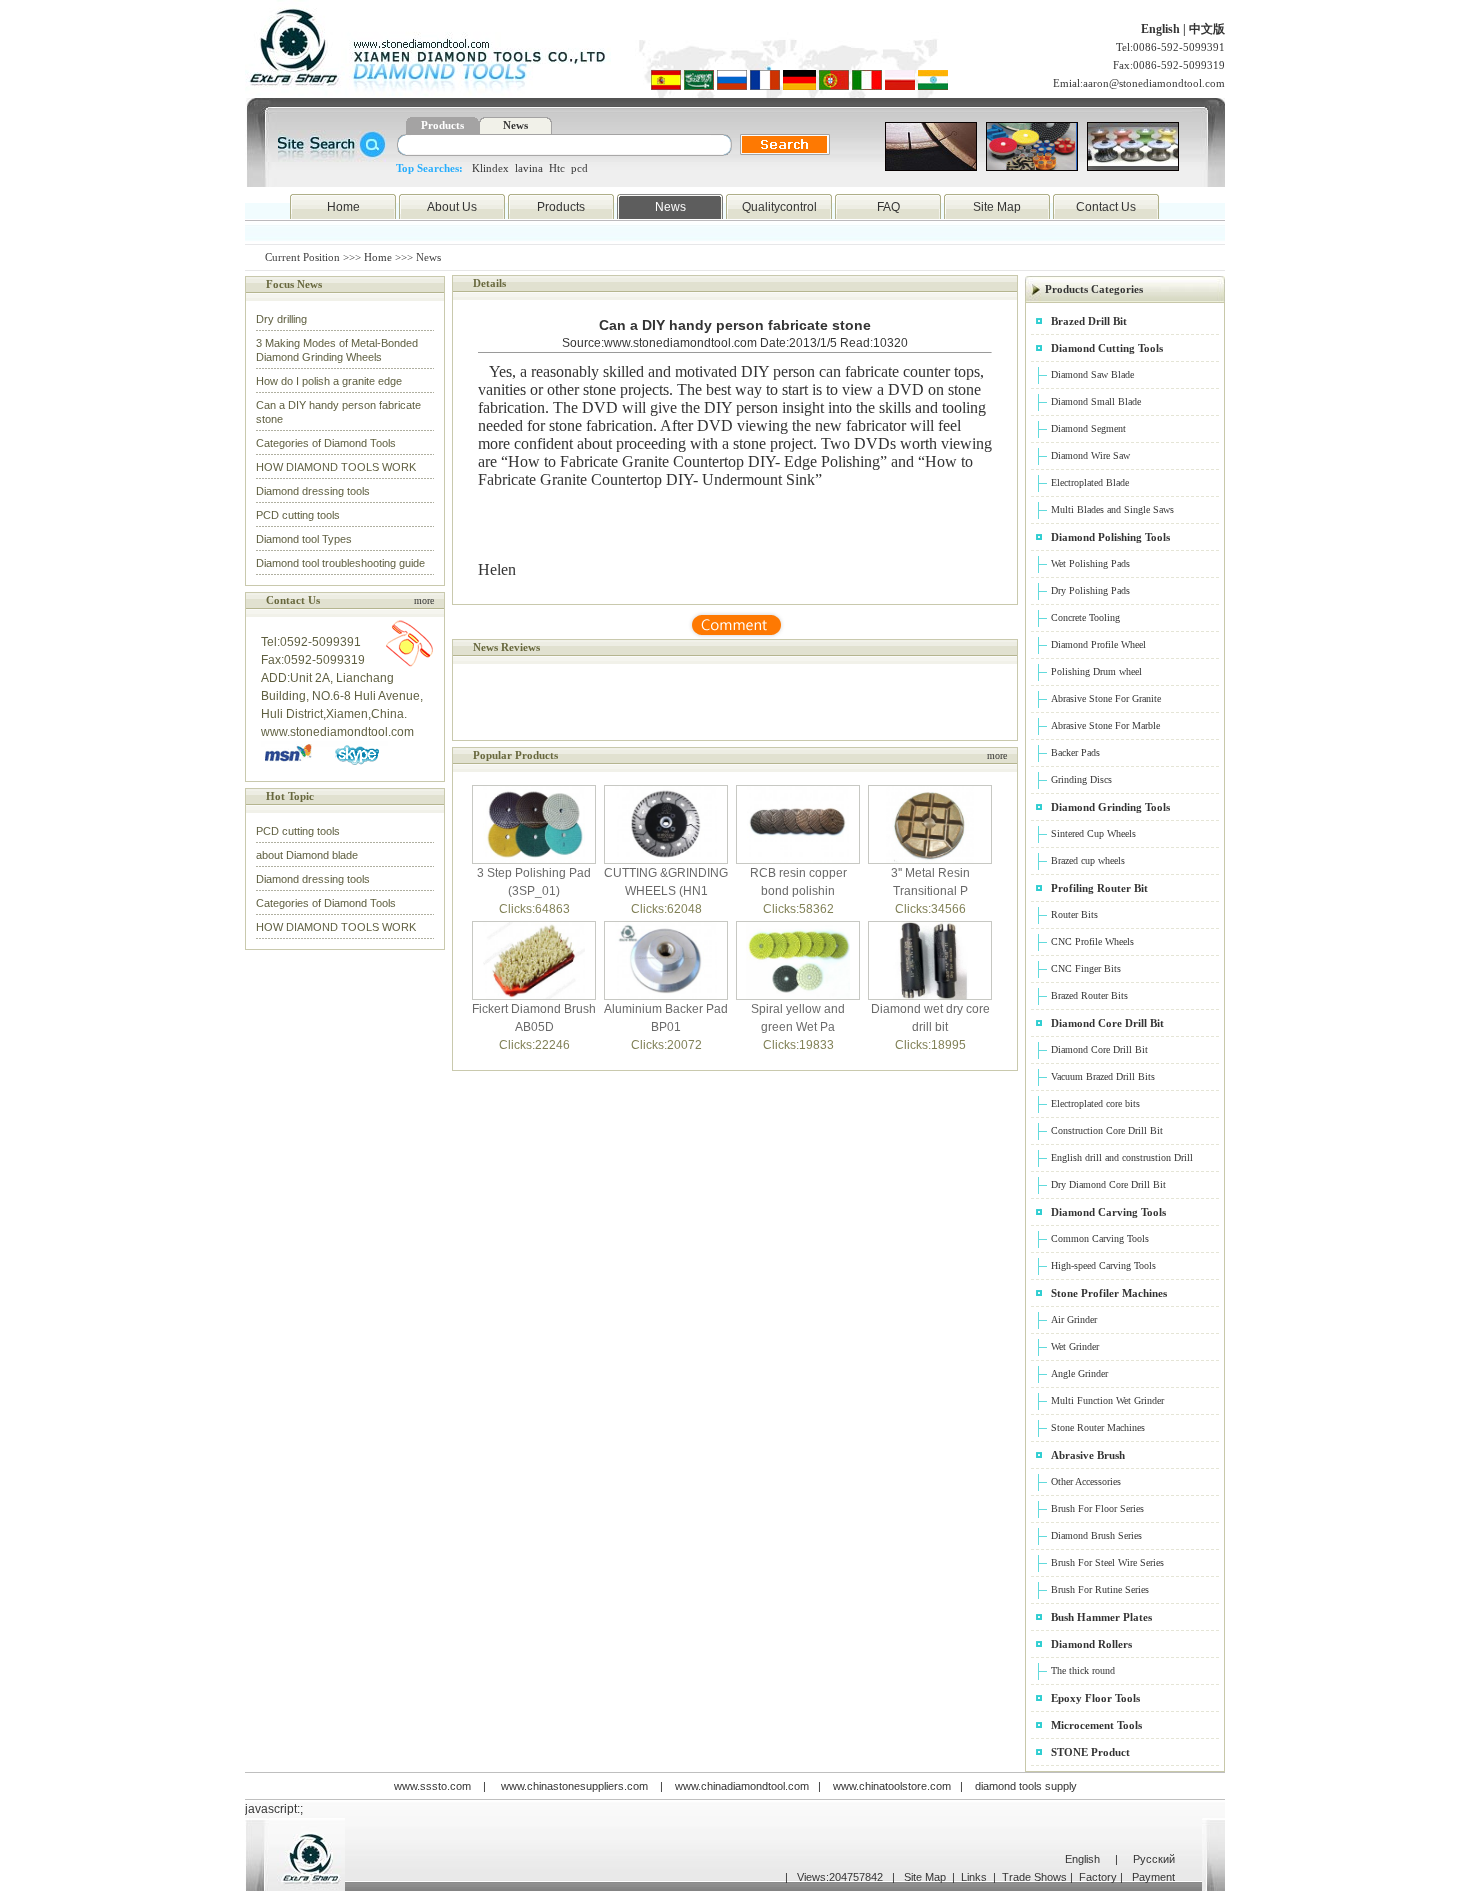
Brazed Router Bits (1089, 995)
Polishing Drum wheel (1096, 671)
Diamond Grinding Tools (1110, 807)
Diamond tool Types (304, 539)
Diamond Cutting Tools (1107, 348)
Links (974, 1877)
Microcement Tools (1096, 1725)
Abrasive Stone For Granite (1106, 698)
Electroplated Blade (1090, 482)
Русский (1154, 1859)
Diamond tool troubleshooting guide (340, 563)
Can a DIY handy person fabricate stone (338, 412)
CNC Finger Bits (1086, 968)
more (424, 600)
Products (561, 207)
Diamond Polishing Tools (1110, 537)
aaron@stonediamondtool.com (1154, 83)
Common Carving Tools (1100, 1238)
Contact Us (1106, 207)
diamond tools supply (1026, 1786)
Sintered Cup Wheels (1093, 833)
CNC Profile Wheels (1092, 941)
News (670, 207)
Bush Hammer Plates (1101, 1617)
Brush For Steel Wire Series (1107, 1562)
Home (343, 207)
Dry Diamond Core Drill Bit (1108, 1184)
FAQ (888, 207)
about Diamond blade (307, 855)
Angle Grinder (1079, 1373)
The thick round (1083, 1670)
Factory (1098, 1877)
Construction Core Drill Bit (1107, 1130)
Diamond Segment (1088, 428)
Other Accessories (1086, 1481)
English (1162, 29)
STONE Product (1090, 1752)
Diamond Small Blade (1096, 401)
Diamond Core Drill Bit (1107, 1023)
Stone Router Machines (1098, 1427)
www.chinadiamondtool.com (742, 1786)
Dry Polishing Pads (1090, 590)
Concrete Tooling (1085, 617)
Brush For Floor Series (1097, 1508)
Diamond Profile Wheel (1098, 644)
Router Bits (1074, 914)
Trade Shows (1034, 1877)
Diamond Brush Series (1096, 1535)
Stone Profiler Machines (1109, 1293)
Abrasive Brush (1088, 1455)
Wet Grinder (1075, 1346)
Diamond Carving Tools (1108, 1212)
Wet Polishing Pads (1090, 563)
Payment (1153, 1877)
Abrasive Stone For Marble (1105, 725)
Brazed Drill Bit (1089, 321)
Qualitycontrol (779, 207)
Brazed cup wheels (1088, 860)
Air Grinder (1074, 1319)
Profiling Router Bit (1099, 888)
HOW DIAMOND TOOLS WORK (336, 467)
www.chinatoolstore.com (892, 1786)
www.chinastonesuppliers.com (574, 1786)
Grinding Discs (1081, 779)
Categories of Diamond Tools (326, 443)
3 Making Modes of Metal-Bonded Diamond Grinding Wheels (337, 350)
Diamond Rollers (1091, 1644)
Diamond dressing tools (313, 491)
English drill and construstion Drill (1122, 1157)
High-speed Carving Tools (1103, 1265)
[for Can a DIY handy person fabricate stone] (735, 635)
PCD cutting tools (298, 515)
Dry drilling (281, 319)
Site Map (997, 207)
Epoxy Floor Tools (1095, 1698)
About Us (452, 207)
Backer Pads (1075, 752)
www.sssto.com (432, 1786)
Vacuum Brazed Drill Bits (1103, 1076)
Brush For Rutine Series (1100, 1589)
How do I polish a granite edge (329, 381)
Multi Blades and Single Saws (1112, 509)
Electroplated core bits (1095, 1103)
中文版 (1207, 29)
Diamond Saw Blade (1092, 374)
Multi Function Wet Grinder (1107, 1400)
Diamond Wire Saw (1090, 455)
